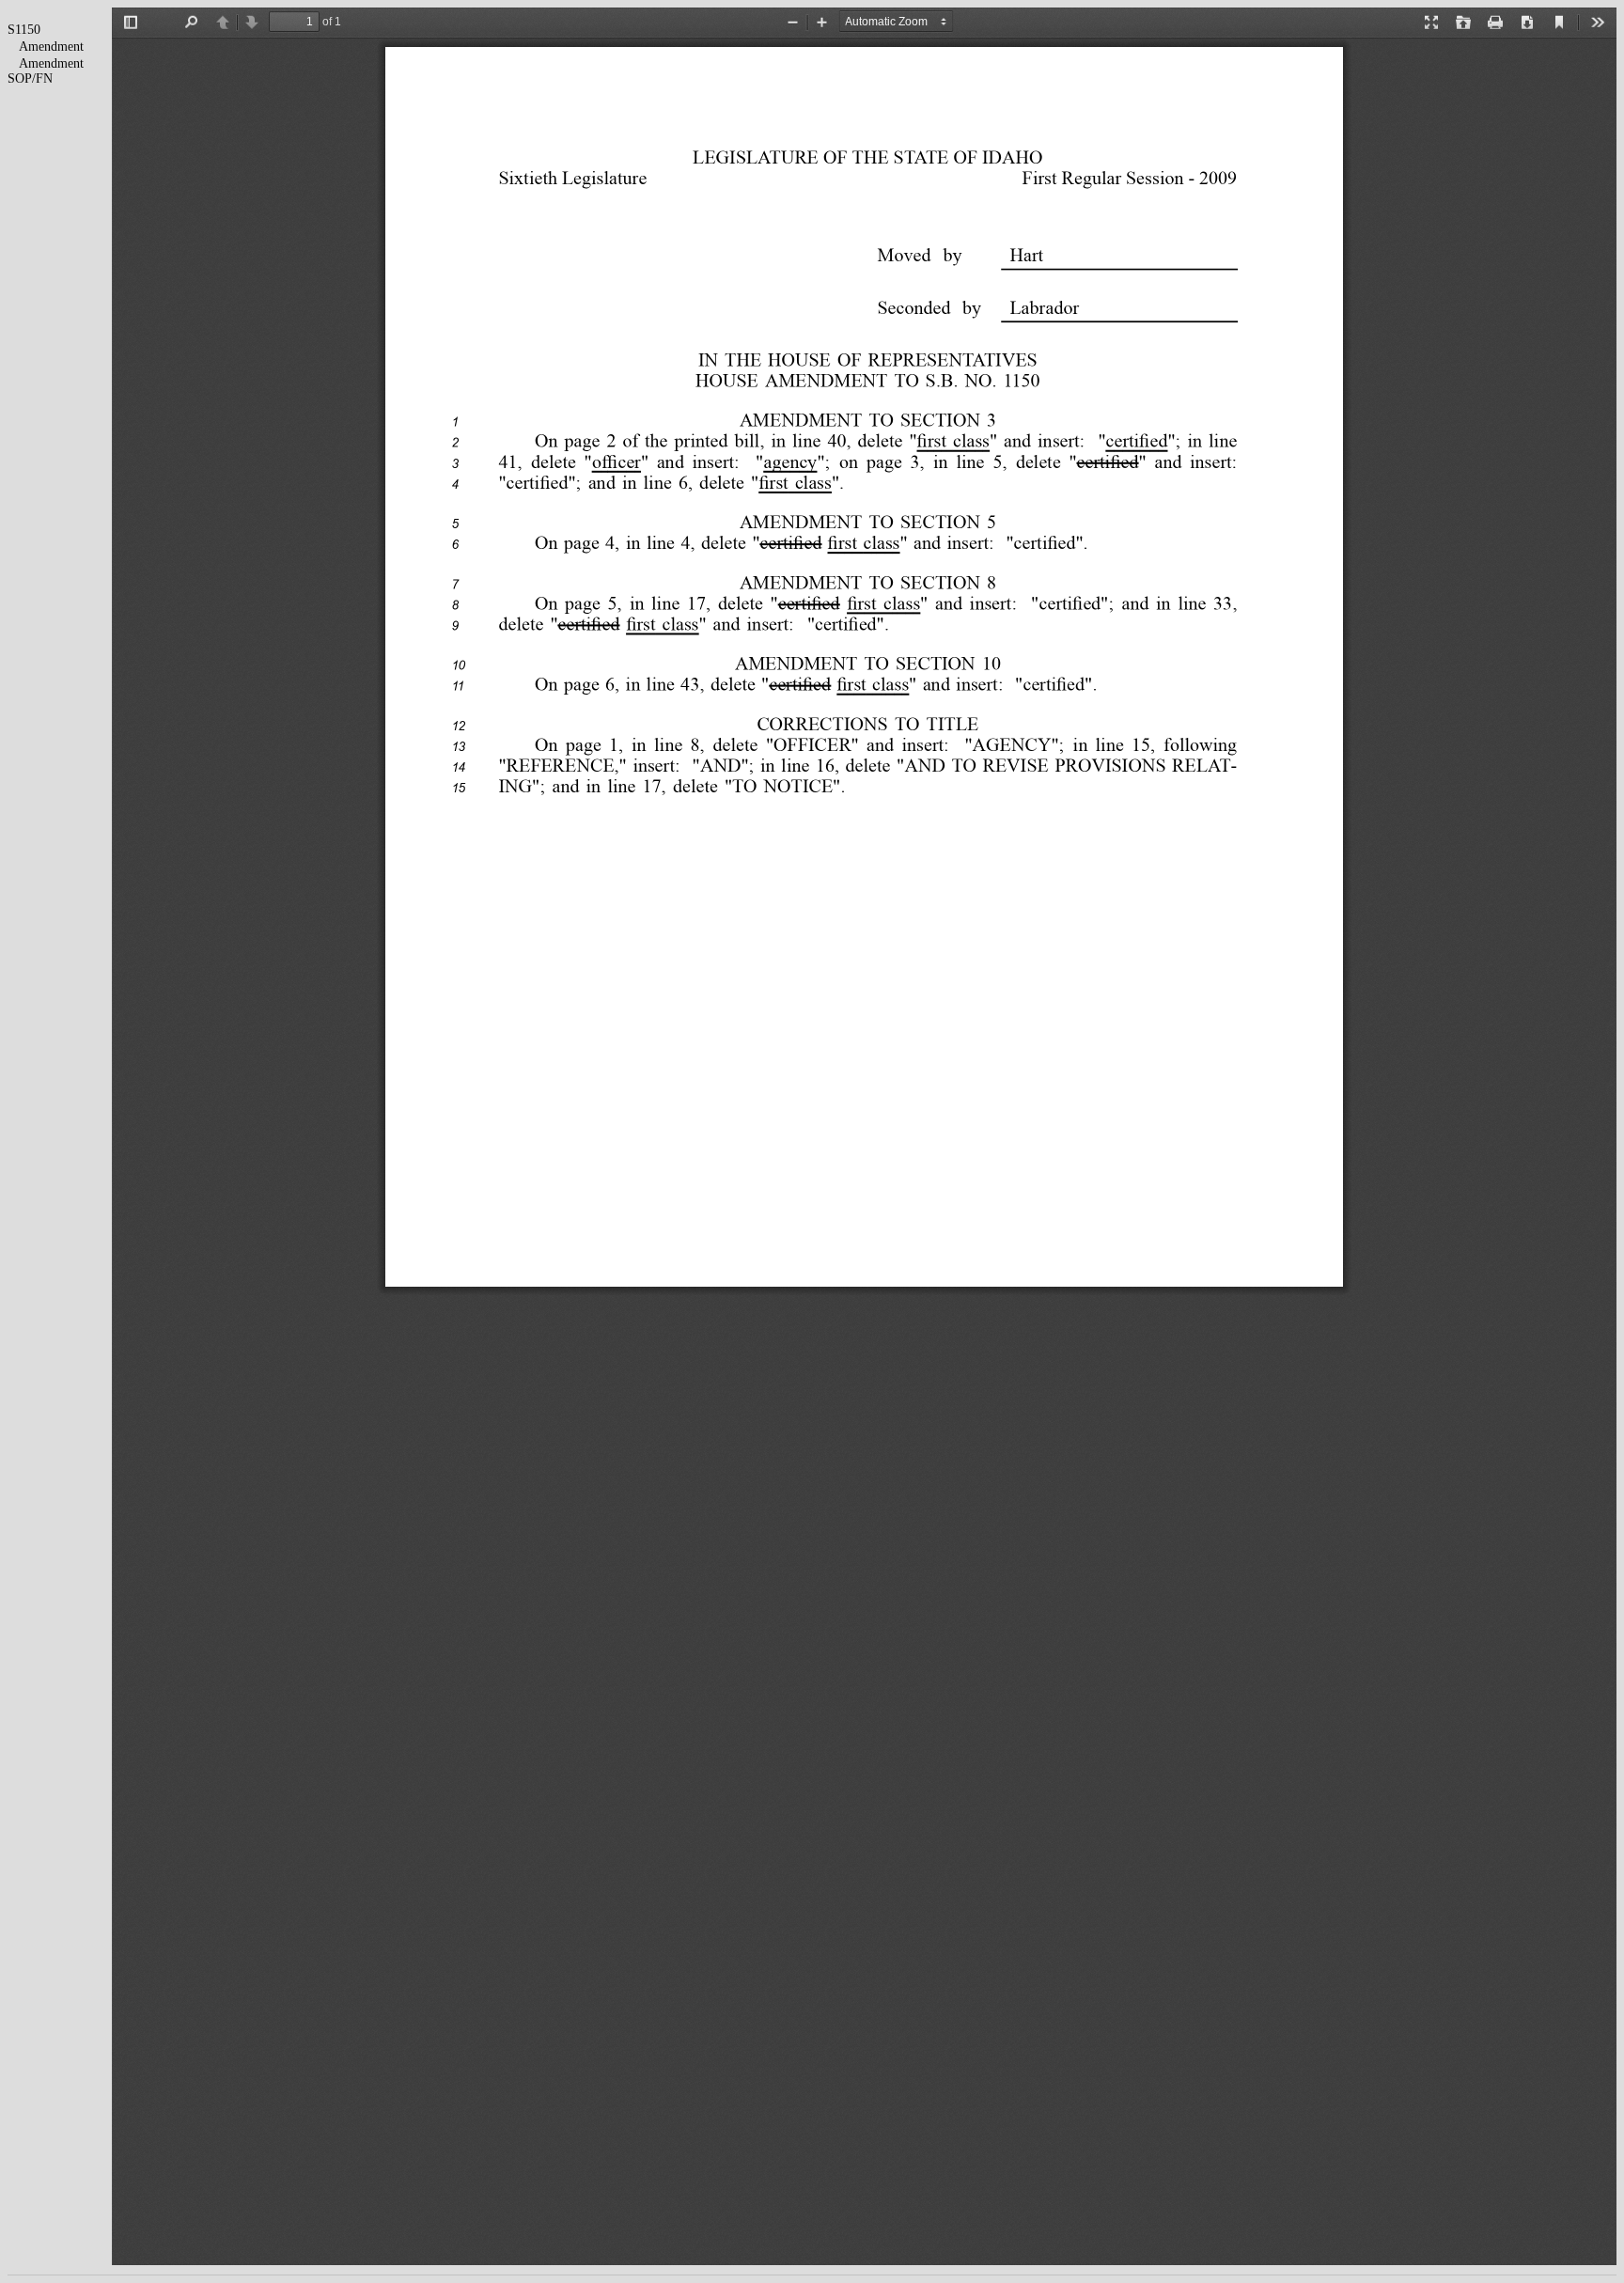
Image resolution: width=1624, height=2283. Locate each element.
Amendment (51, 47)
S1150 (24, 30)
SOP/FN (30, 78)
